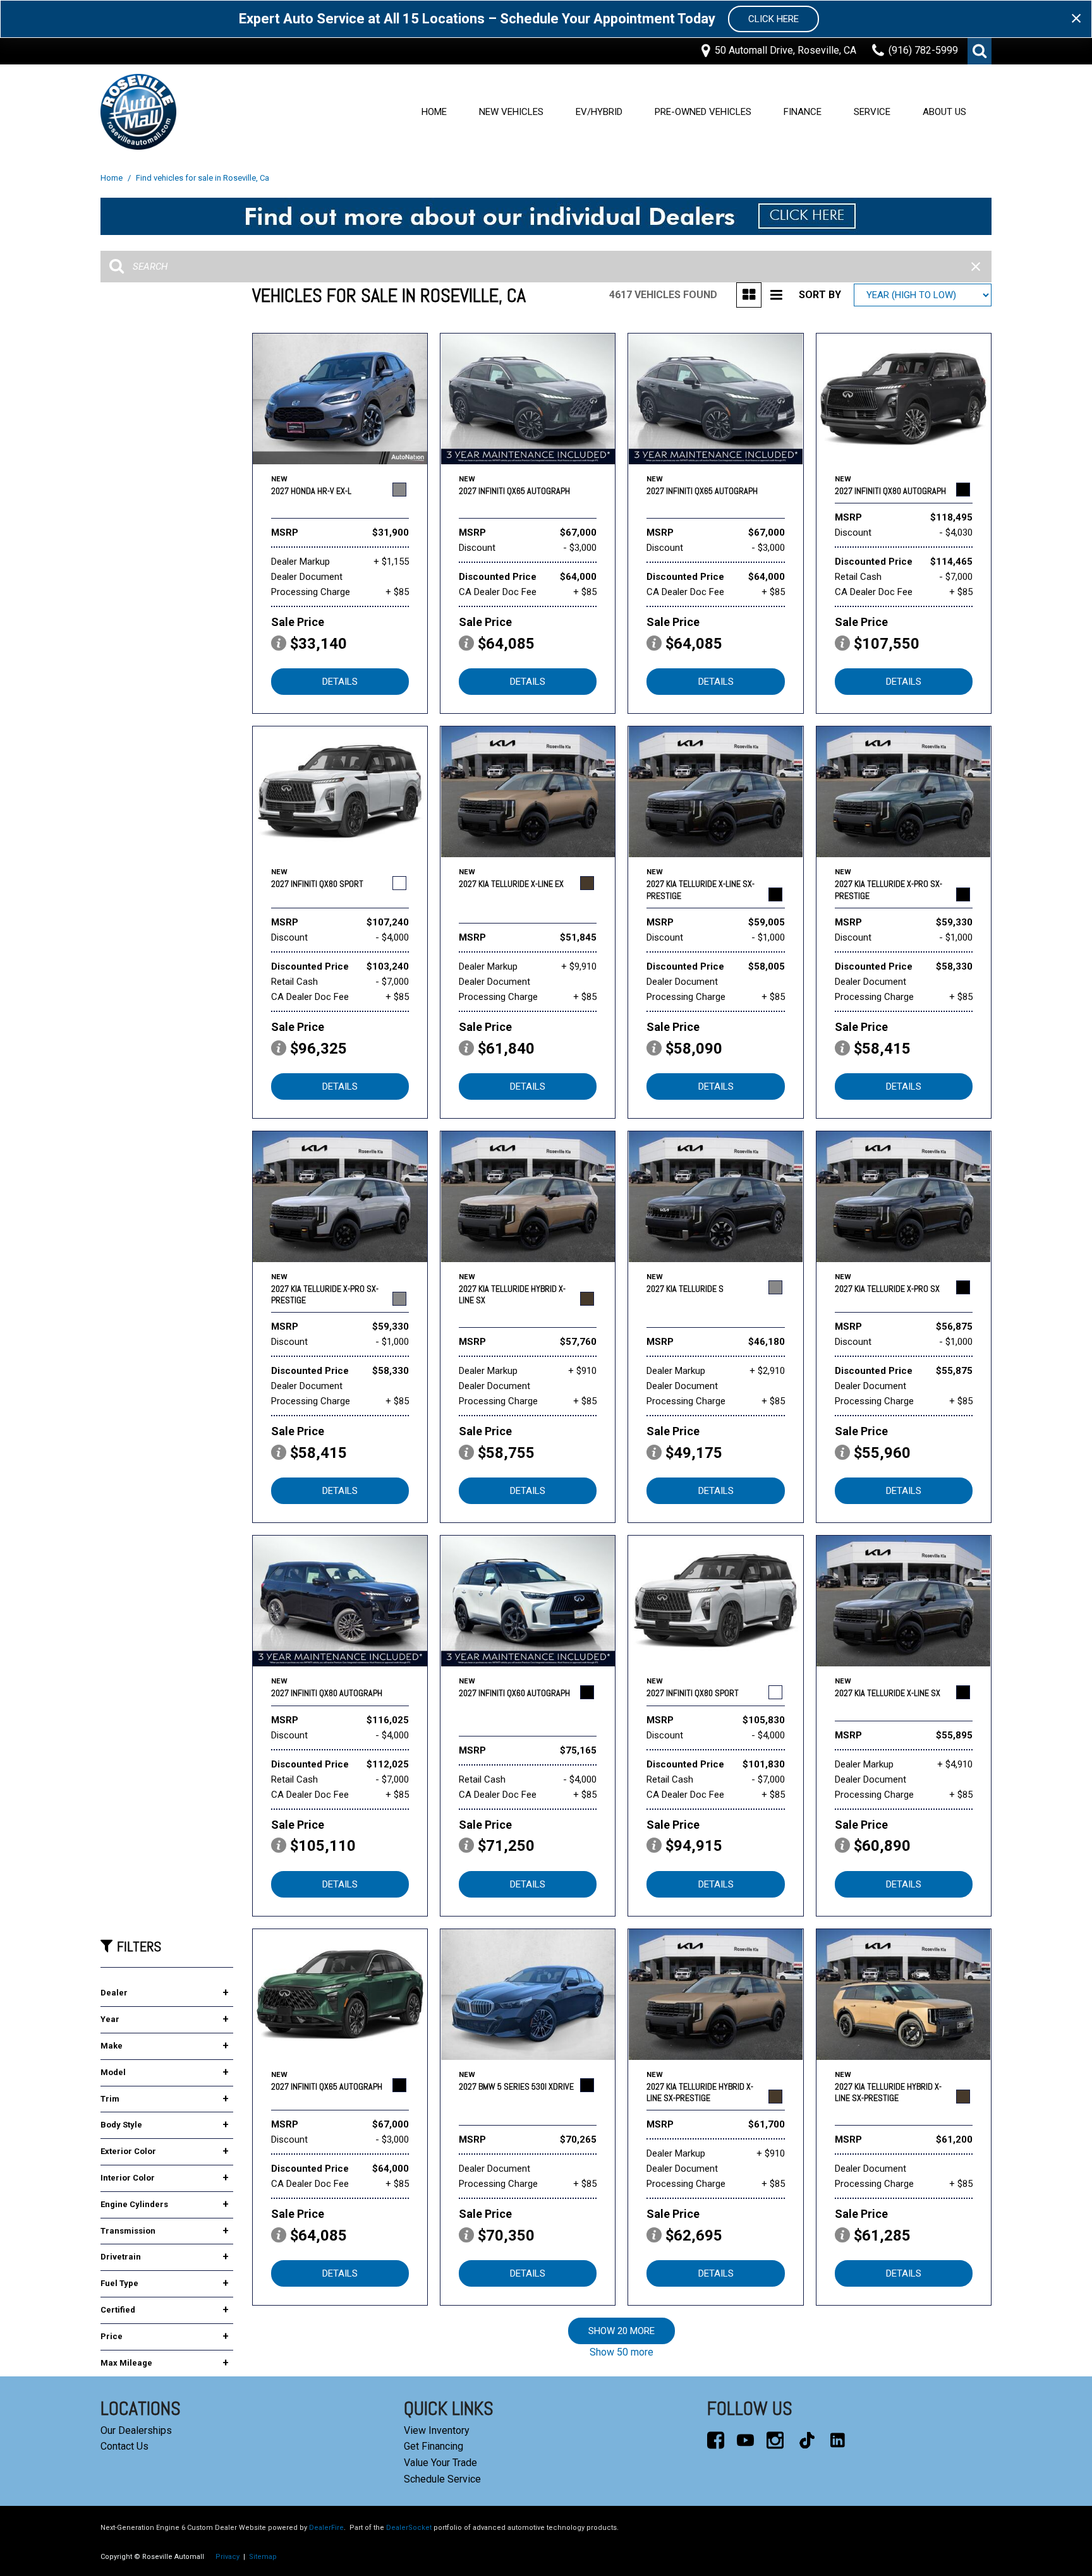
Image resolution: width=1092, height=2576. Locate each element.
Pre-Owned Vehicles (703, 112)
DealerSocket (409, 2528)
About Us (944, 112)
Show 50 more (622, 2352)
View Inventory (437, 2430)
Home (434, 112)
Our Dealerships (136, 2430)
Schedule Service (442, 2479)
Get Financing (434, 2446)
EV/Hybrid (599, 112)
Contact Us (124, 2446)
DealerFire (326, 2528)
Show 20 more (622, 2331)
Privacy (227, 2557)
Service (872, 112)
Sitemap (263, 2557)
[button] (980, 51)
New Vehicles (511, 112)
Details (340, 682)
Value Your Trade (440, 2463)
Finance (803, 112)
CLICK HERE (773, 19)
